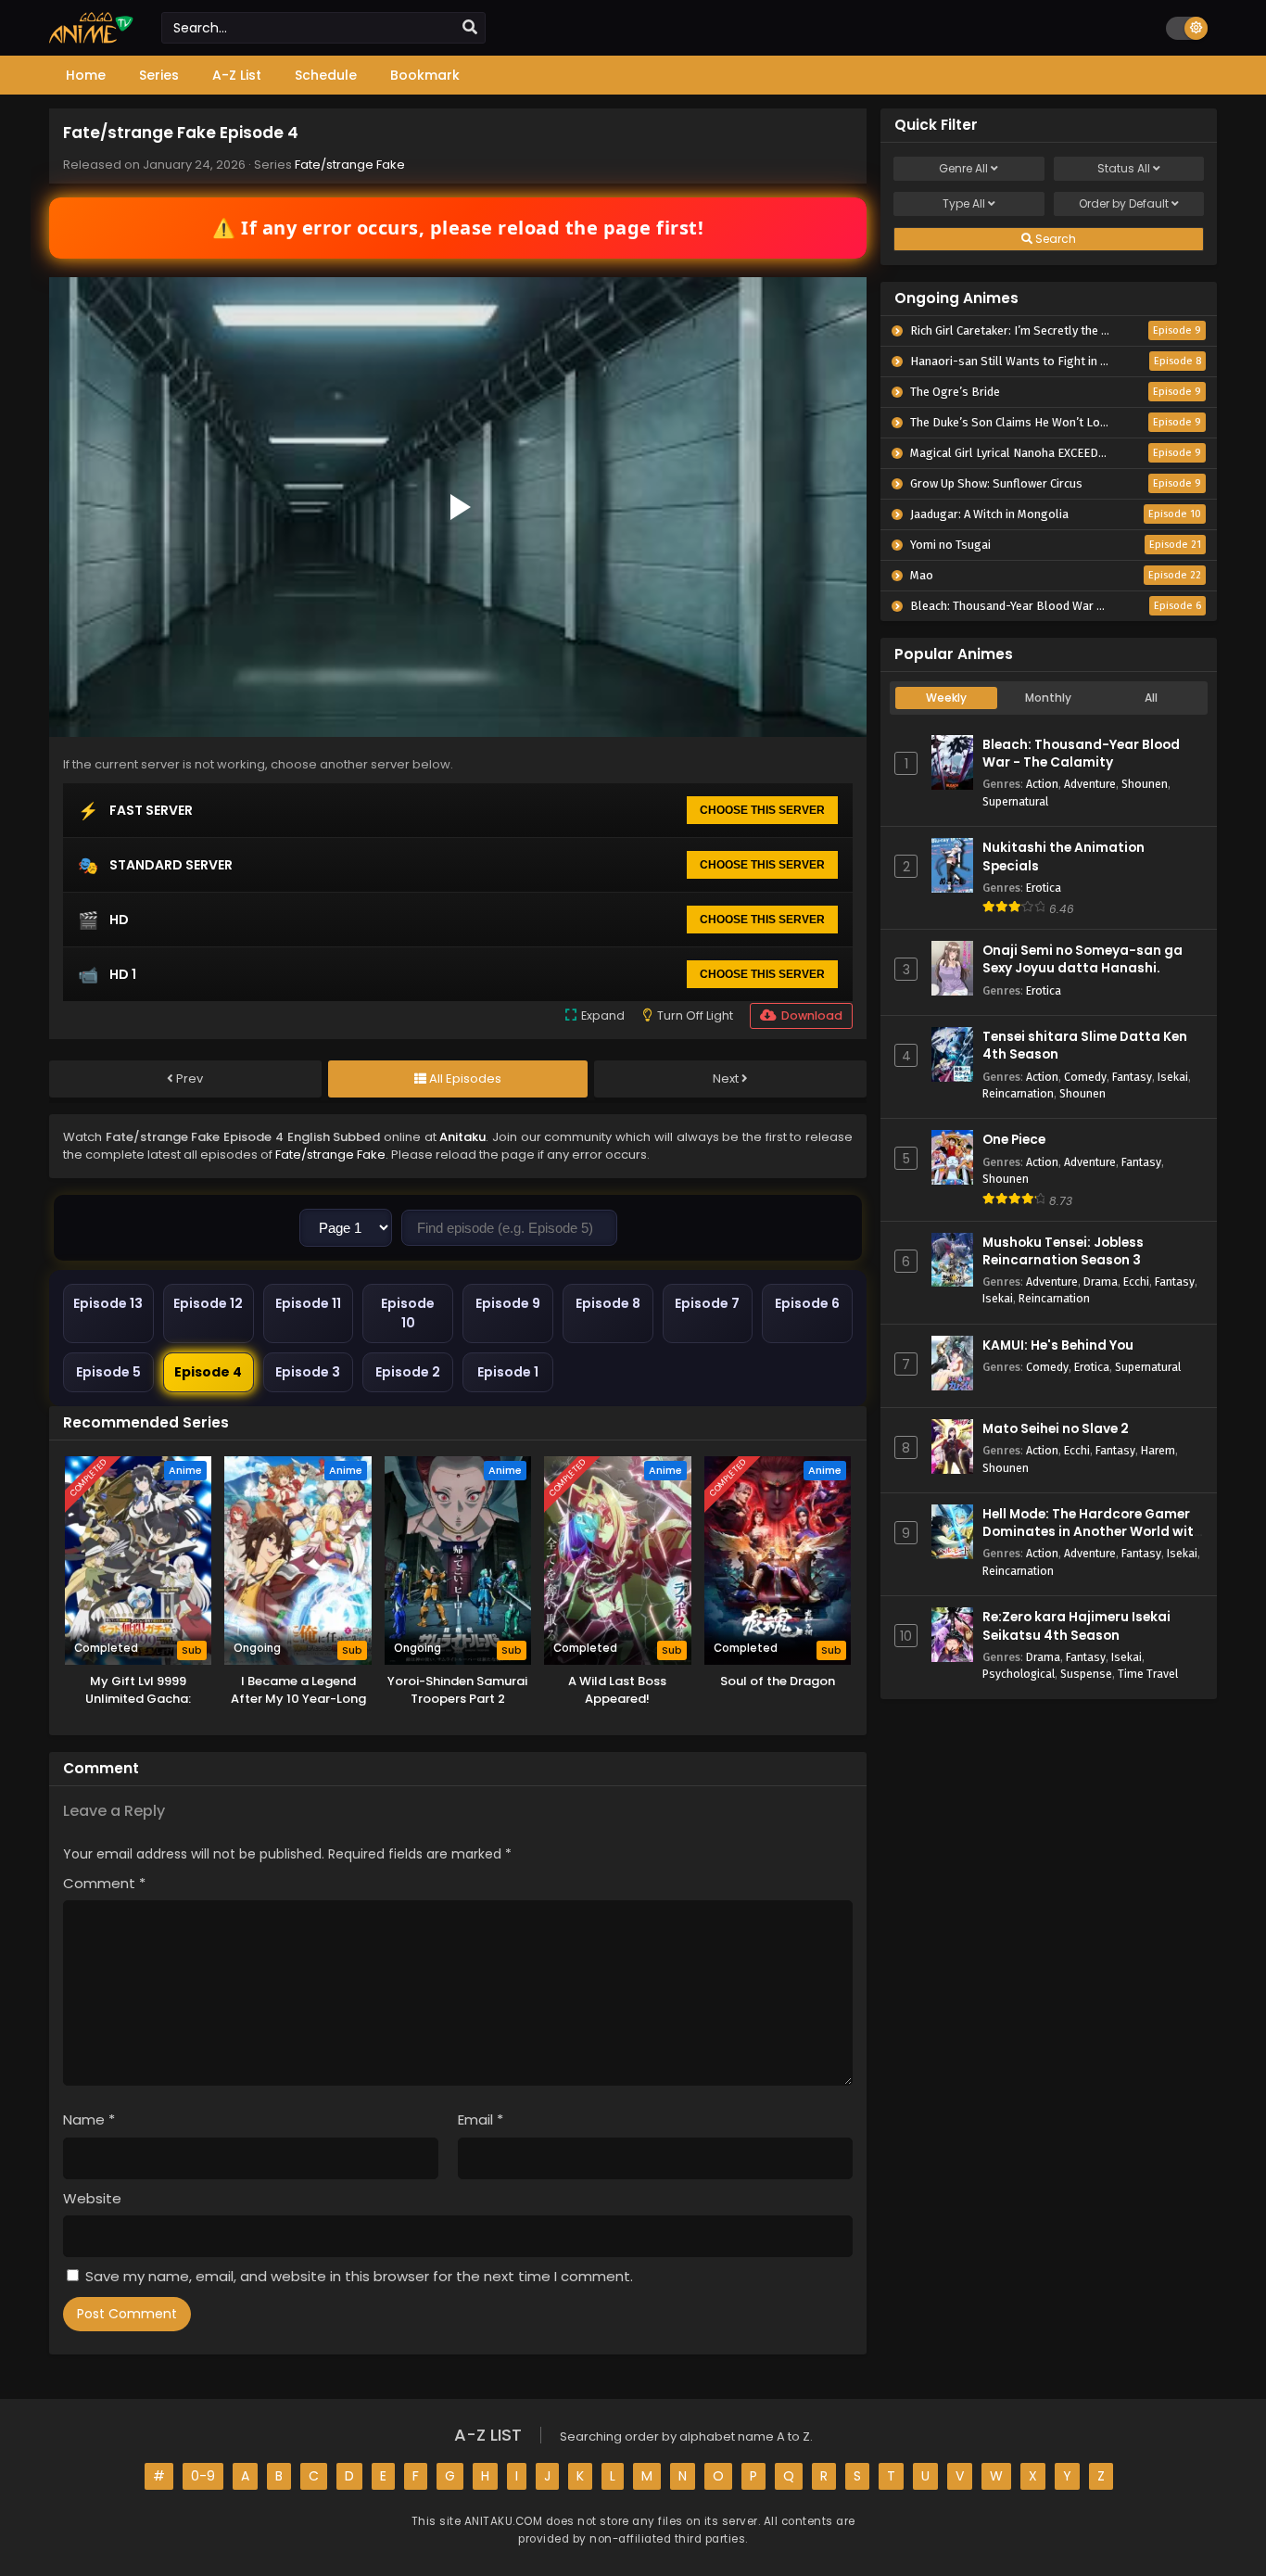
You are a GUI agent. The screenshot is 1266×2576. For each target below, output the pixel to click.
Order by (1124, 203)
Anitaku (462, 1137)
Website (92, 2198)
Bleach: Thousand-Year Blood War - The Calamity (1081, 754)
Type (964, 203)
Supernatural (1015, 801)
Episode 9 (508, 1303)
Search (1054, 239)
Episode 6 (807, 1303)
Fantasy (1132, 1077)
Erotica (1044, 888)
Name (89, 2119)
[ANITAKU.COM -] (91, 39)
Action (1042, 784)
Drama (1101, 1282)
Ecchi (1136, 1282)
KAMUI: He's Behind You (1058, 1345)
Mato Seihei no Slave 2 (1056, 1429)
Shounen (1145, 784)
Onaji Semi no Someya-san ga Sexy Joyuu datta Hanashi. (1082, 959)
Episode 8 (608, 1303)
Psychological (1019, 1674)
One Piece (1014, 1140)
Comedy (1085, 1077)
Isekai (1173, 1077)
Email (481, 2119)
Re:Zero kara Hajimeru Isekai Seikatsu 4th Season (1076, 1626)
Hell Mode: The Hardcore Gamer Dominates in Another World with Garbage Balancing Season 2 (1092, 1532)
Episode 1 (508, 1372)
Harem (1158, 1450)
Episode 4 (208, 1372)
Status (1124, 168)
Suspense (1086, 1674)
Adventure (1090, 784)
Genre (963, 168)
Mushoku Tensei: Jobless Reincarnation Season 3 (1063, 1251)
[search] (470, 28)
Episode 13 (108, 1303)
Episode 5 (108, 1372)
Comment (104, 1883)
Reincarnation (1018, 1093)
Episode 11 (308, 1303)
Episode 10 (408, 1313)
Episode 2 (408, 1372)
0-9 (203, 2476)
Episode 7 (707, 1303)
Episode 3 (308, 1372)
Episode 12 (208, 1303)
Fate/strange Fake (350, 165)
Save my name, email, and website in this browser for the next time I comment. (359, 2276)
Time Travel (1148, 1674)
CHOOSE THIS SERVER (762, 810)
